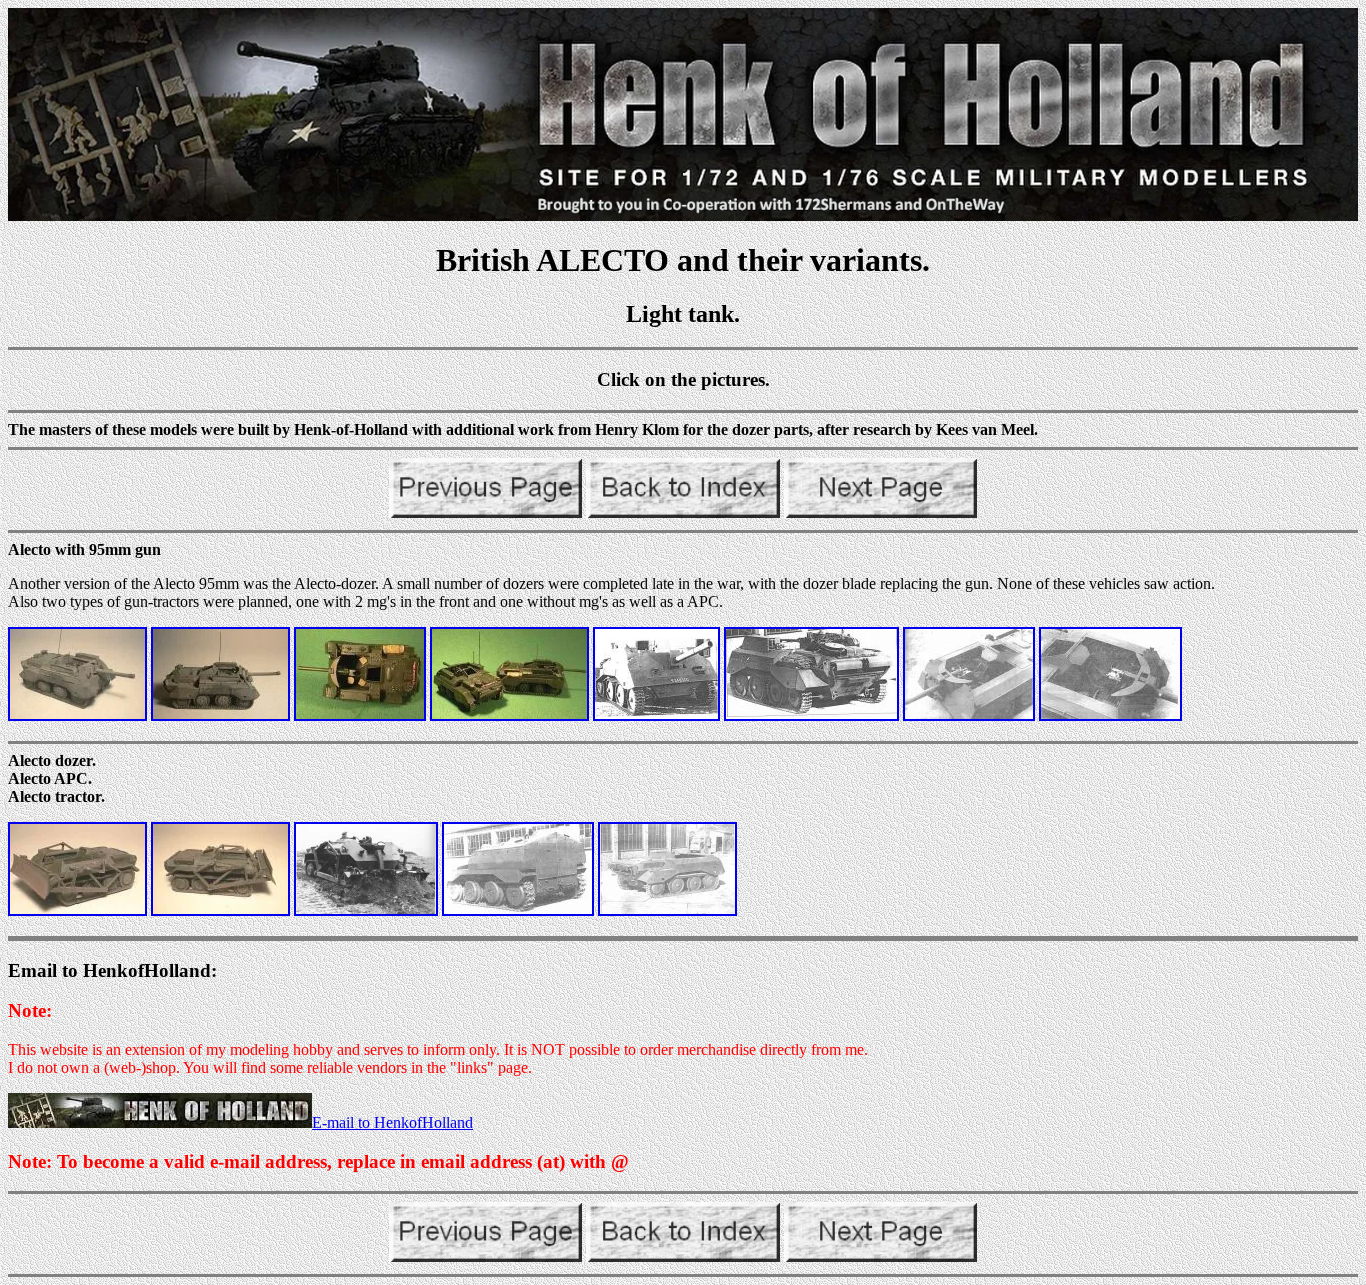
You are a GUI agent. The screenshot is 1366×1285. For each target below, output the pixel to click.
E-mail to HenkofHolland (392, 1122)
